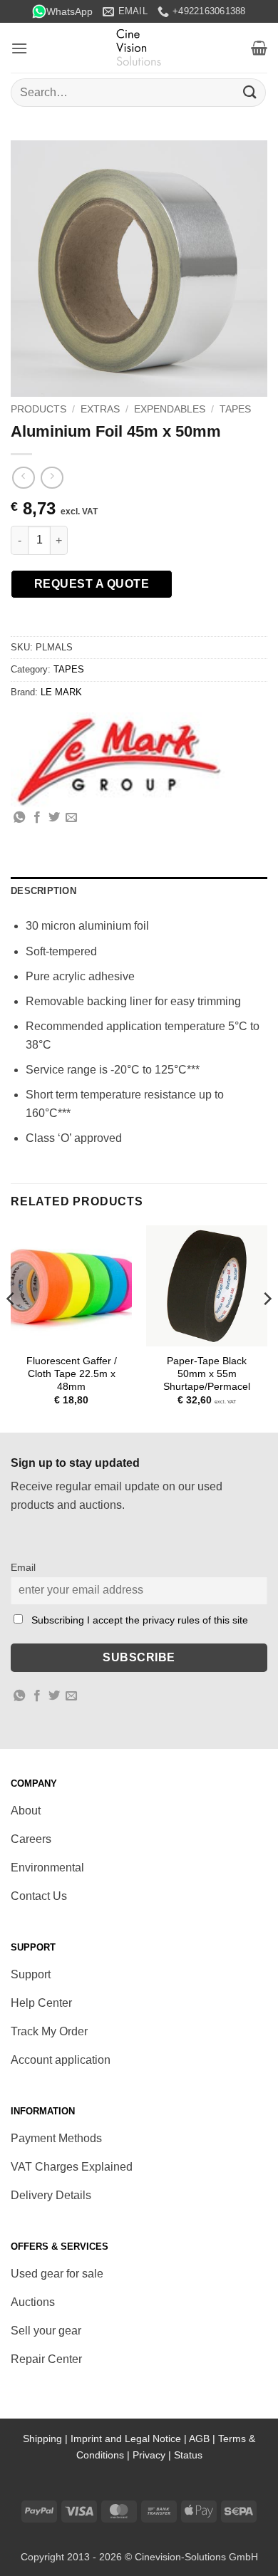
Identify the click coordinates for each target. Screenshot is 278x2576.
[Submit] (250, 92)
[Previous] (11, 1328)
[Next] (267, 1328)
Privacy (149, 2455)
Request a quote (92, 584)
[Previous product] (52, 478)
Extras (100, 409)
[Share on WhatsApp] (19, 818)
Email (23, 1567)
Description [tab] (43, 891)
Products (38, 409)
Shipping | (47, 2439)
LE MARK (61, 692)
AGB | (204, 2439)
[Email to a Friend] (71, 818)
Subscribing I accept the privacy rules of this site (140, 1620)
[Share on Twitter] (54, 818)
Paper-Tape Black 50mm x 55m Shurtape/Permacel (207, 1373)
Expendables (170, 409)
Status (188, 2455)
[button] (19, 48)
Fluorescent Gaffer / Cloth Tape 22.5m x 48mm (72, 1373)
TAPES (235, 409)
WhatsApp (69, 11)
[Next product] (23, 478)
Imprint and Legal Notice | (130, 2439)
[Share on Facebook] (37, 818)
